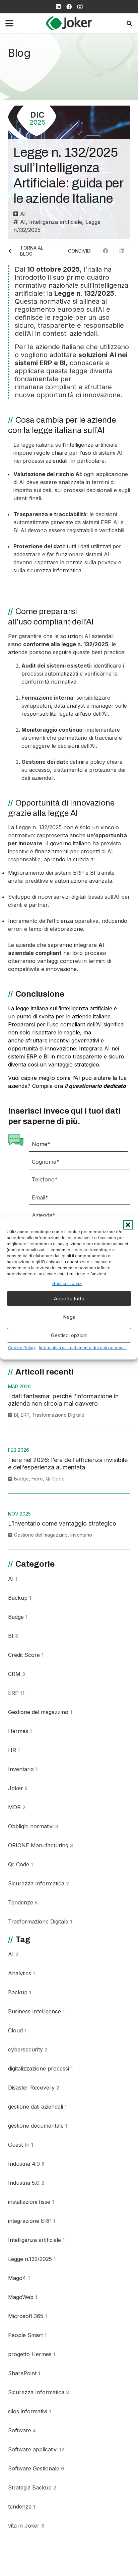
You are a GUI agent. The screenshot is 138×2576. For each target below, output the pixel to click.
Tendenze (23, 1902)
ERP (25, 1415)
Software (22, 2430)
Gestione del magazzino (41, 1535)
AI (23, 214)
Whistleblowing (29, 2564)
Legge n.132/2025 (32, 2259)
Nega (69, 1317)
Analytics (21, 1973)
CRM (17, 1674)
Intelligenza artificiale (56, 222)
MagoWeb (23, 2297)
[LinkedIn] (58, 7)
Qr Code (55, 1479)
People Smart (27, 2335)
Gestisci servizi (67, 1283)
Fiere (37, 1479)
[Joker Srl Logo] (69, 23)
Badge (21, 1479)
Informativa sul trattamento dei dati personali (83, 1348)
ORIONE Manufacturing (41, 1845)
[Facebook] (69, 7)
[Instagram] (80, 7)
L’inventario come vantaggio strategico (62, 1523)
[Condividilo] (106, 251)
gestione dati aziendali (37, 2107)
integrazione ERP (32, 2221)
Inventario (81, 1535)
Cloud (17, 2030)
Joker (18, 1788)
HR (14, 1750)
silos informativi (29, 2411)
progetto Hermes (32, 2354)
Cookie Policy (22, 1348)
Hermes (20, 1731)
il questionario (83, 1086)
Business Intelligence (36, 2011)
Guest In (21, 2145)
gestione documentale (38, 2126)
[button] (128, 1225)
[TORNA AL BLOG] (14, 251)
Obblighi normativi (33, 1826)
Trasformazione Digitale (58, 1415)
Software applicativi (36, 2449)
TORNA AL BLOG (32, 251)
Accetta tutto (69, 1299)
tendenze (22, 2507)
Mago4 (19, 2278)
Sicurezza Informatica (39, 1883)
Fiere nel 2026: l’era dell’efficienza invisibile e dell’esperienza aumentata (68, 1464)
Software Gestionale (36, 2468)
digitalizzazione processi (40, 2068)
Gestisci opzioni (69, 1335)
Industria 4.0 (26, 2164)
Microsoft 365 (27, 2316)
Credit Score (26, 1655)
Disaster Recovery (34, 2088)
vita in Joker (26, 2526)
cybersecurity (28, 2049)
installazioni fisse (31, 2202)
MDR (17, 1807)
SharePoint (24, 2373)
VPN (16, 2545)
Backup (20, 1598)
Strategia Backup (32, 2487)
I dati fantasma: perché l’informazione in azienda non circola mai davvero (63, 1400)
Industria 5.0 (26, 2183)
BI (16, 1415)
